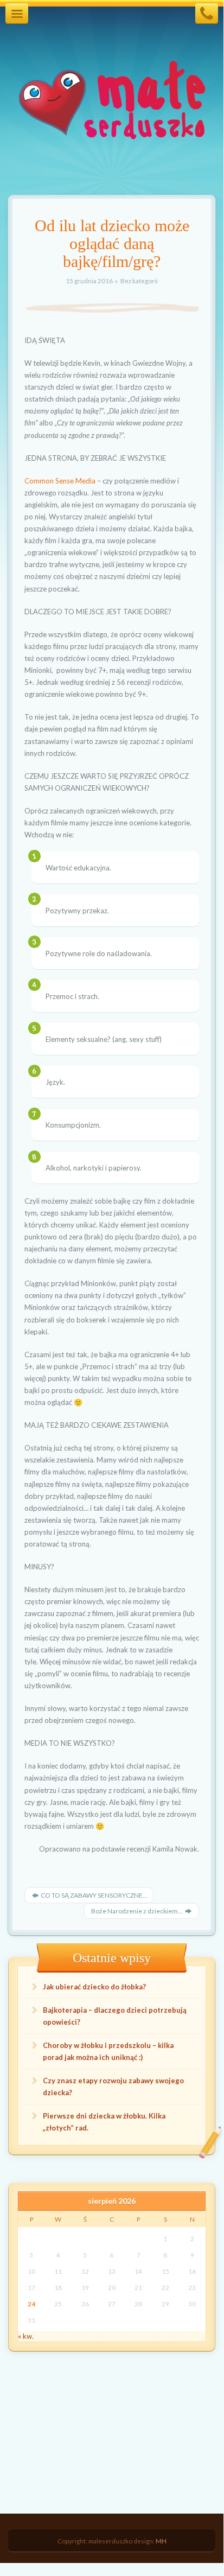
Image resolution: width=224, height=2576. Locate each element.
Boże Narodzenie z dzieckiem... (137, 1911)
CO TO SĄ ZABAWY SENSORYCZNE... (94, 1895)
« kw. (26, 2336)
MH (161, 2541)
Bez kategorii (139, 281)
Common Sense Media (60, 481)
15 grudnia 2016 (90, 281)
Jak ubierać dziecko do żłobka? (94, 1987)
